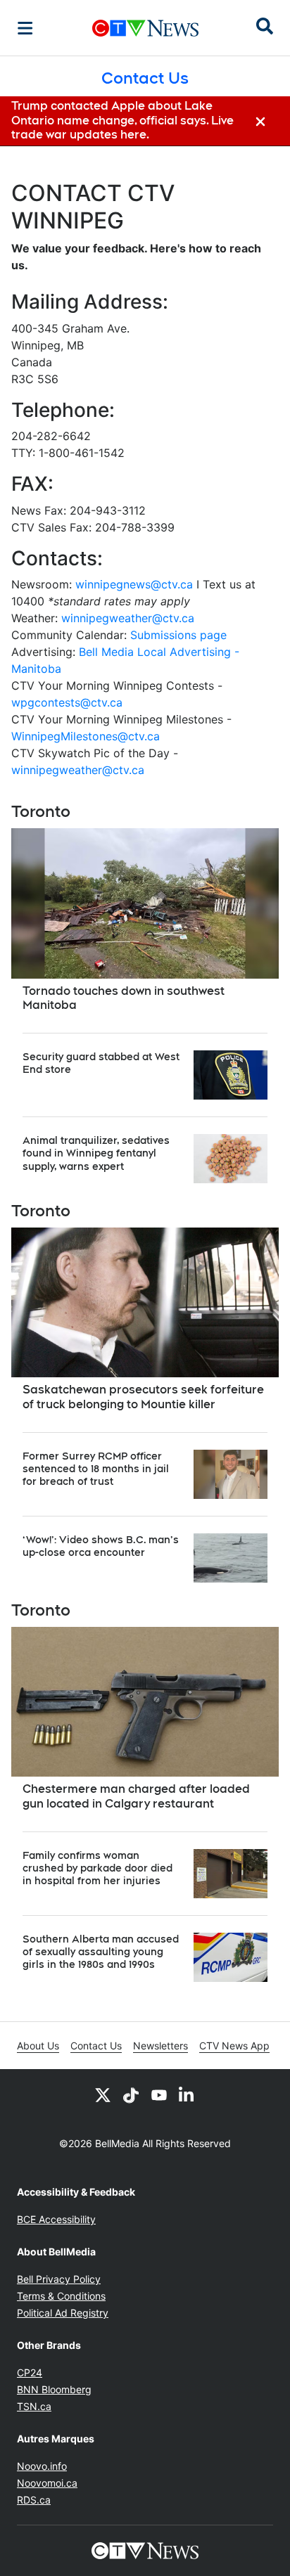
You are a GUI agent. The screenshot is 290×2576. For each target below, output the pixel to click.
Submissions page (178, 635)
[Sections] (25, 28)
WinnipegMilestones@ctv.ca (86, 736)
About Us (38, 2046)
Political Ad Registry (63, 2313)
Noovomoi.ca (47, 2483)
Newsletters (160, 2046)
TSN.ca (34, 2406)
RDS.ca (34, 2500)
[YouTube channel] (159, 2094)
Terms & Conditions (61, 2296)
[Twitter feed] (103, 2094)
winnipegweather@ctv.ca (128, 618)
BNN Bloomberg (54, 2389)
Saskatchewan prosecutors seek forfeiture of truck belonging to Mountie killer (143, 1397)
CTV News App (234, 2046)
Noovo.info (42, 2466)
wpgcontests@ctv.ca (67, 702)
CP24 (30, 2372)
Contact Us (96, 2046)
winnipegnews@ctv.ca (134, 584)
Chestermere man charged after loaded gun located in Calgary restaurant (136, 1796)
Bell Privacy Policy (59, 2279)
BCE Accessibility (56, 2219)
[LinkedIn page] (187, 2094)
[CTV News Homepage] (145, 28)
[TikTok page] (131, 2094)
